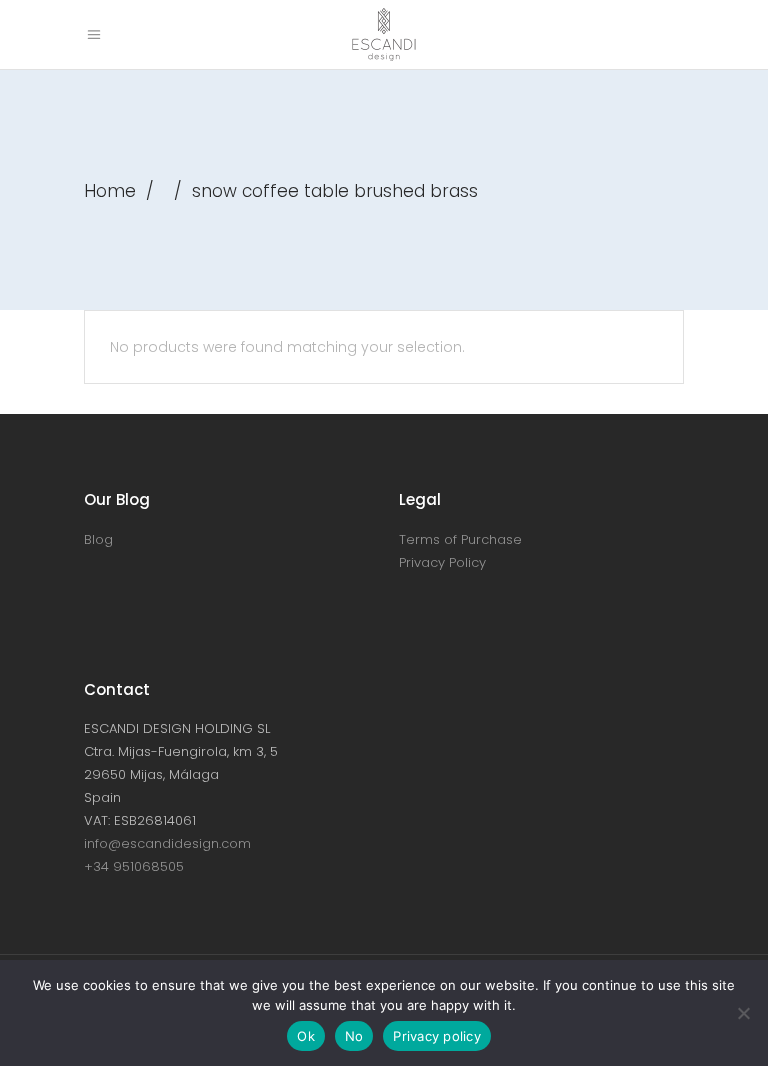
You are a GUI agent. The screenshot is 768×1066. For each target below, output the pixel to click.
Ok (306, 1036)
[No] (743, 1013)
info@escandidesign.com (167, 843)
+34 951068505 (134, 866)
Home (110, 191)
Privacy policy (437, 1036)
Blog (98, 539)
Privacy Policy (442, 562)
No (354, 1036)
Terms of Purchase (460, 539)
